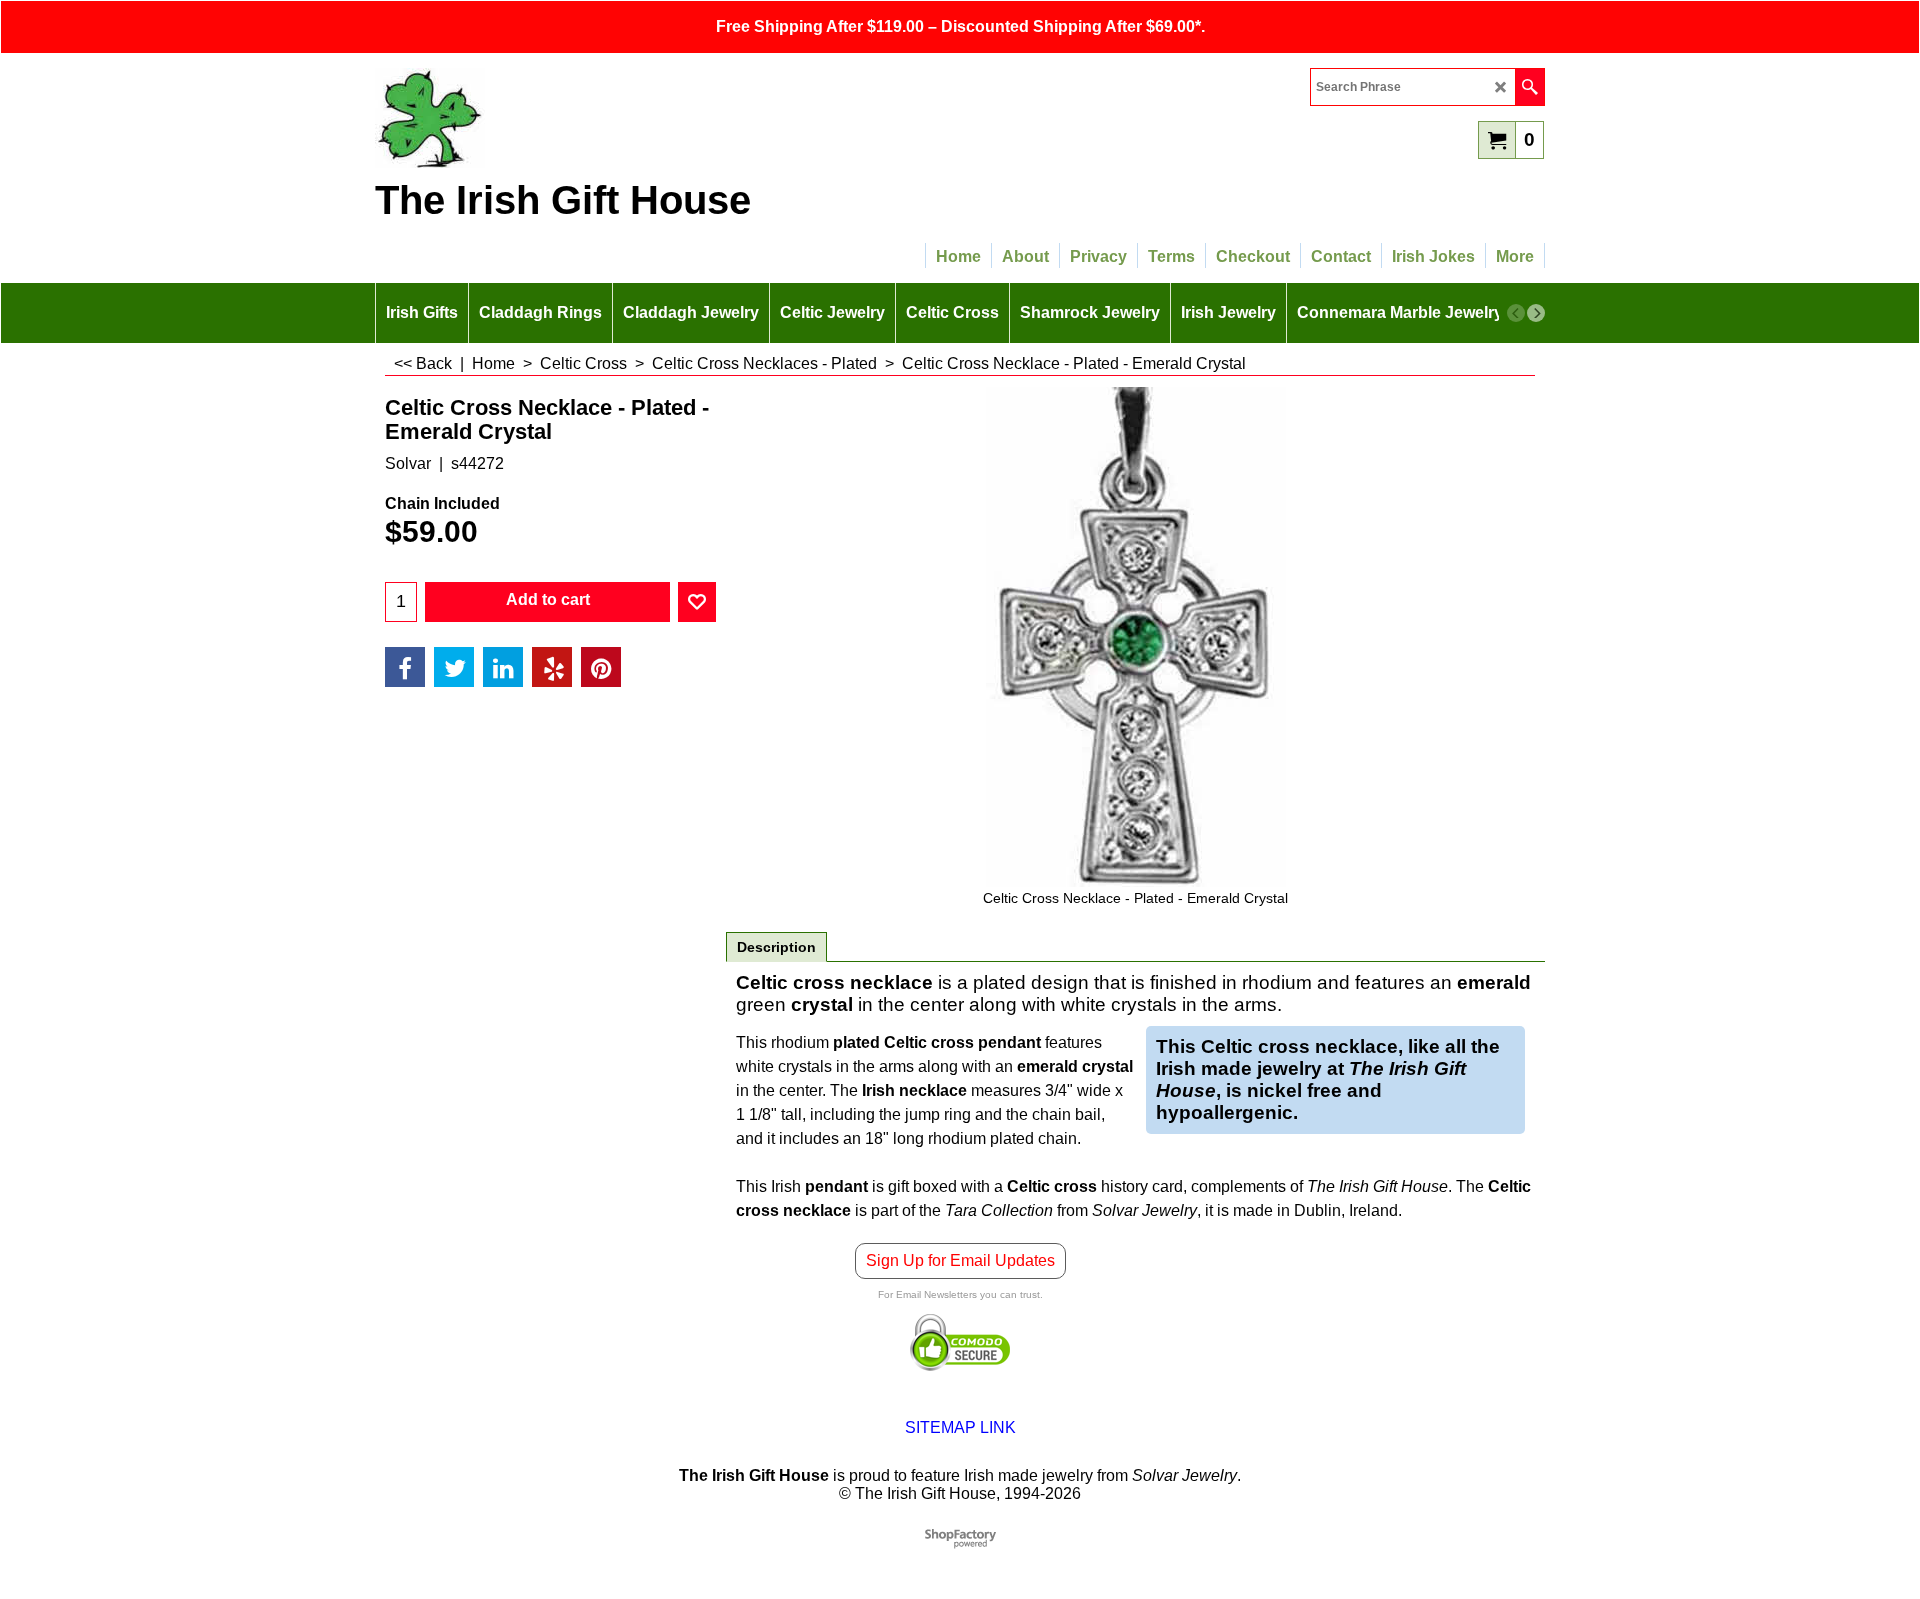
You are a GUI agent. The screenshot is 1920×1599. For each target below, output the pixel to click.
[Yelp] (552, 667)
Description (776, 947)
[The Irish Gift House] (550, 118)
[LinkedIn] (503, 667)
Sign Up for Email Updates (960, 1260)
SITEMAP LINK (960, 1427)
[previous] (1516, 313)
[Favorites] (697, 602)
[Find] (1529, 87)
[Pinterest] (601, 667)
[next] (1536, 313)
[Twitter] (454, 667)
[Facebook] (405, 667)
